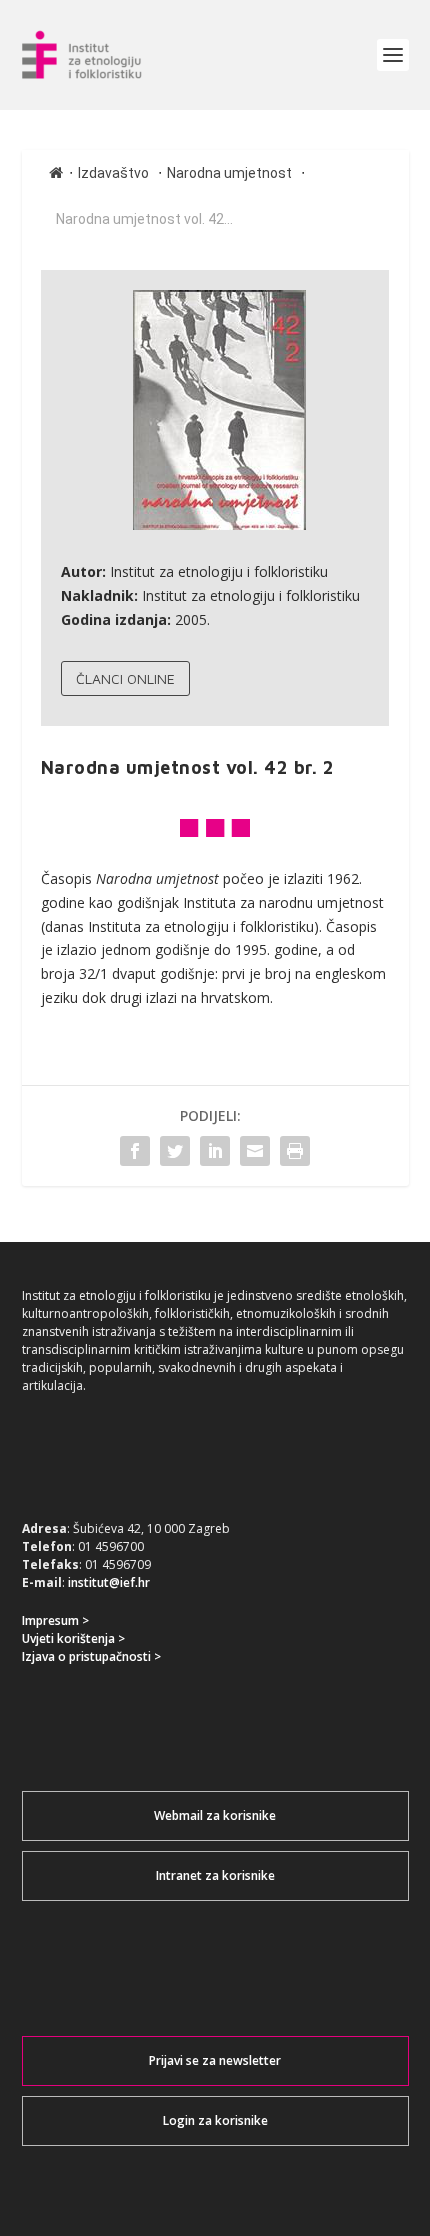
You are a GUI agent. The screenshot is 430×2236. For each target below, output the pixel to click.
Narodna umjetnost (229, 173)
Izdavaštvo (113, 173)
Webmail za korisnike (215, 1815)
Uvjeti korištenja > (73, 1638)
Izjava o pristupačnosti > (91, 1656)
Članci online (125, 678)
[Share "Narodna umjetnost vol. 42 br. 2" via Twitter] (175, 1151)
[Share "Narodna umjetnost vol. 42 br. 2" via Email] (255, 1151)
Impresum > (55, 1620)
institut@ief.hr (109, 1582)
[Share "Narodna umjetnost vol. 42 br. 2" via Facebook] (135, 1151)
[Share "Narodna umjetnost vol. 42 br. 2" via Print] (295, 1151)
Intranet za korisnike (215, 1875)
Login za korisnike (215, 2120)
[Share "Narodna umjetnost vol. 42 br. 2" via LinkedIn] (215, 1151)
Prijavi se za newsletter (215, 2060)
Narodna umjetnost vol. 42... (144, 219)
